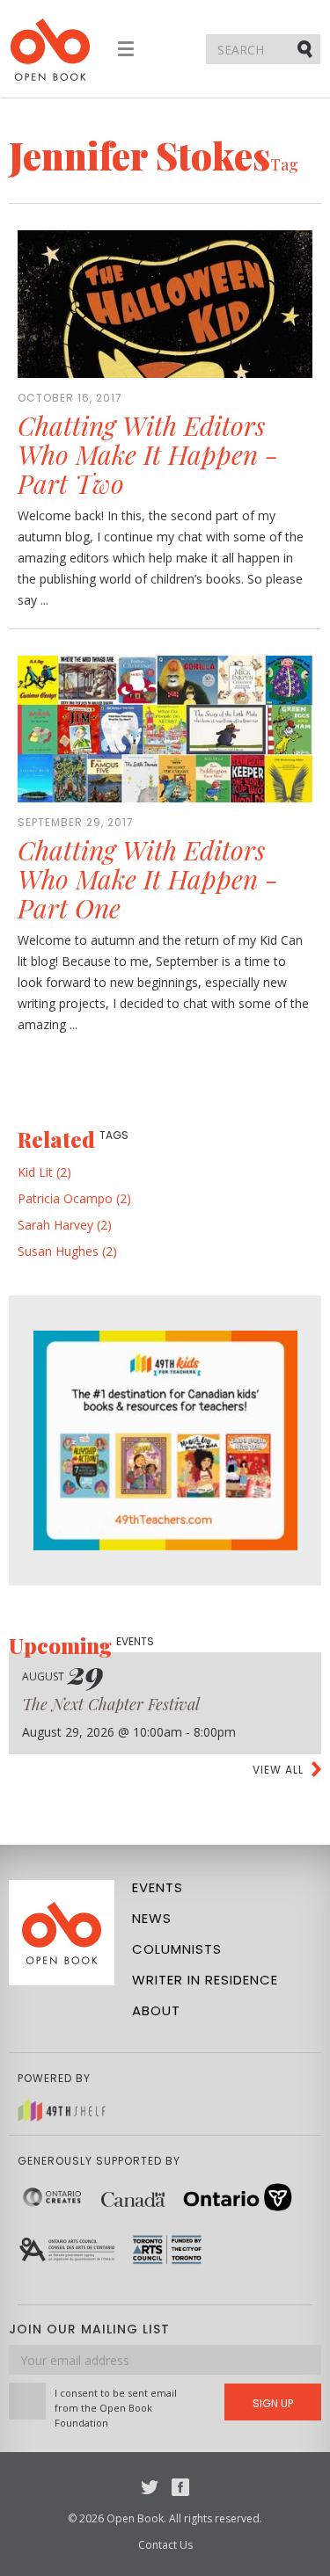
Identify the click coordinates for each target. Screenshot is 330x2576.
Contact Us (165, 2545)
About (156, 2010)
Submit (306, 48)
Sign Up (273, 2403)
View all (278, 1770)
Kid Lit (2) (44, 1172)
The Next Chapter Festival (111, 1704)
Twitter (150, 2487)
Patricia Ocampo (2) (74, 1198)
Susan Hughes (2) (67, 1251)
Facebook (180, 2487)
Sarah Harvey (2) (65, 1225)
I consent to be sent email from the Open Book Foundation (116, 2408)
